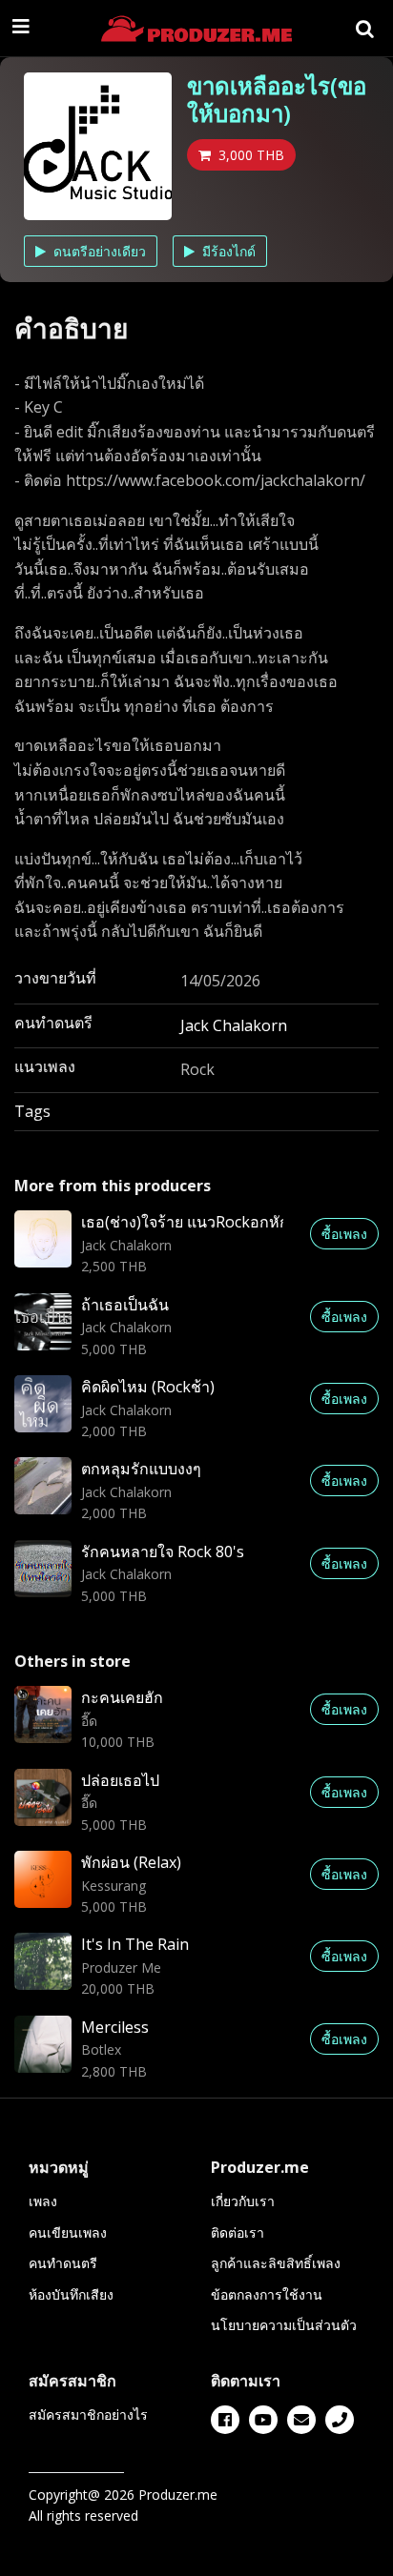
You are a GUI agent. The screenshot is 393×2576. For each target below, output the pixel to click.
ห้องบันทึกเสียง (71, 2294)
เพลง (43, 2201)
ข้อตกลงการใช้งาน (267, 2294)
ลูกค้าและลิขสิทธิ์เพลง (276, 2263)
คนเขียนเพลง (68, 2232)
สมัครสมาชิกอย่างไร (88, 2414)
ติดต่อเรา (238, 2232)
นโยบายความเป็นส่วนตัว (284, 2325)
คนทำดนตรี (63, 2263)
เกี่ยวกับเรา (243, 2201)
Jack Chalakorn (234, 1025)
